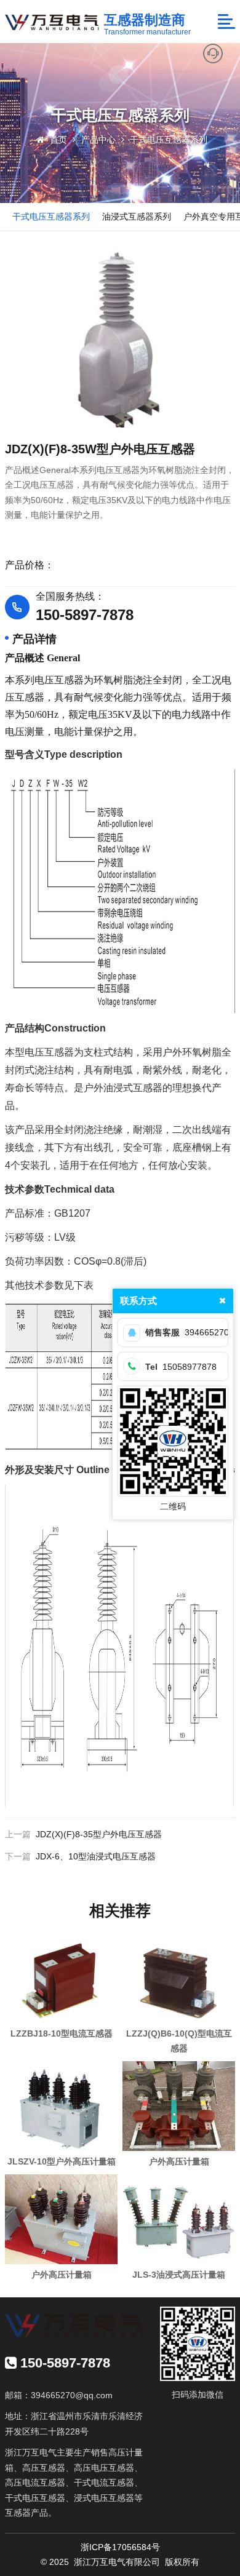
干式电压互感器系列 (169, 140)
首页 (58, 140)
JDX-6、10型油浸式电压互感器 (96, 1856)
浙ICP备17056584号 (120, 2547)
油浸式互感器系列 (137, 217)
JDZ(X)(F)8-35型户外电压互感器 (99, 1834)
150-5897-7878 (85, 615)
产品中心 (98, 140)
